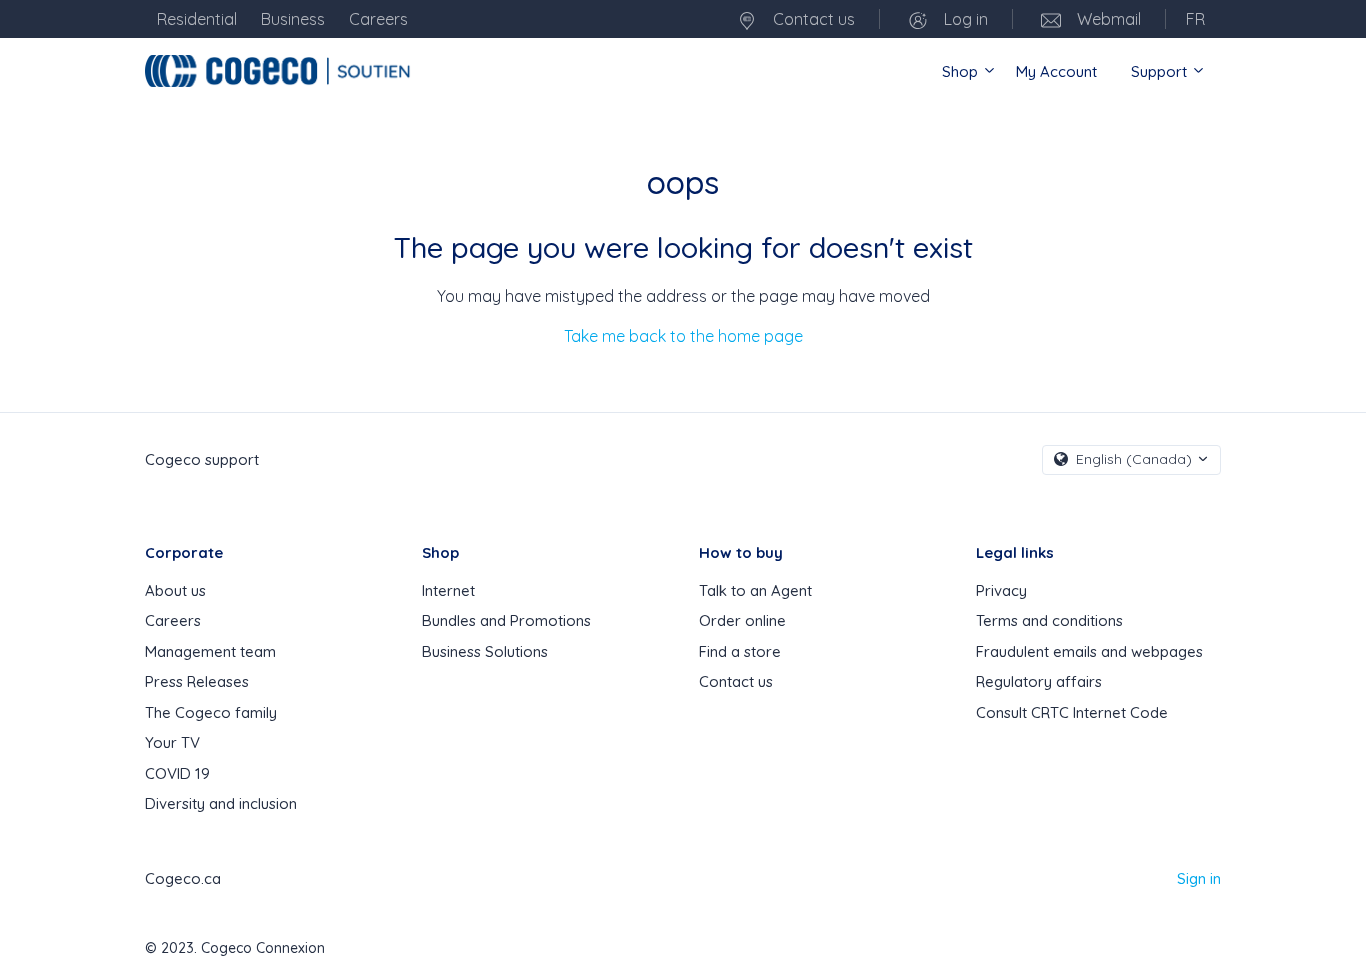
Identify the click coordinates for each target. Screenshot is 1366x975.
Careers (173, 620)
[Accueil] (280, 71)
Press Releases (197, 681)
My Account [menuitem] (1056, 71)
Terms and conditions (1049, 620)
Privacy (1001, 590)
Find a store (740, 651)
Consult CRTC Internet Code (1072, 712)
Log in (964, 19)
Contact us (812, 19)
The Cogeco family (211, 712)
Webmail (1107, 19)
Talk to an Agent (755, 590)
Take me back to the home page (683, 336)
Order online (742, 620)
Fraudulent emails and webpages (1089, 651)
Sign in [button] (1199, 878)
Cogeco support (202, 459)
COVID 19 (177, 773)
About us (175, 590)
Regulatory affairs (1039, 681)
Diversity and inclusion (221, 803)
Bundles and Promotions (506, 620)
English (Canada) (1134, 459)
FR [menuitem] (1195, 19)
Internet (448, 590)
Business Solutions (485, 651)
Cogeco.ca (183, 878)
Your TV (172, 742)
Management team (210, 651)
